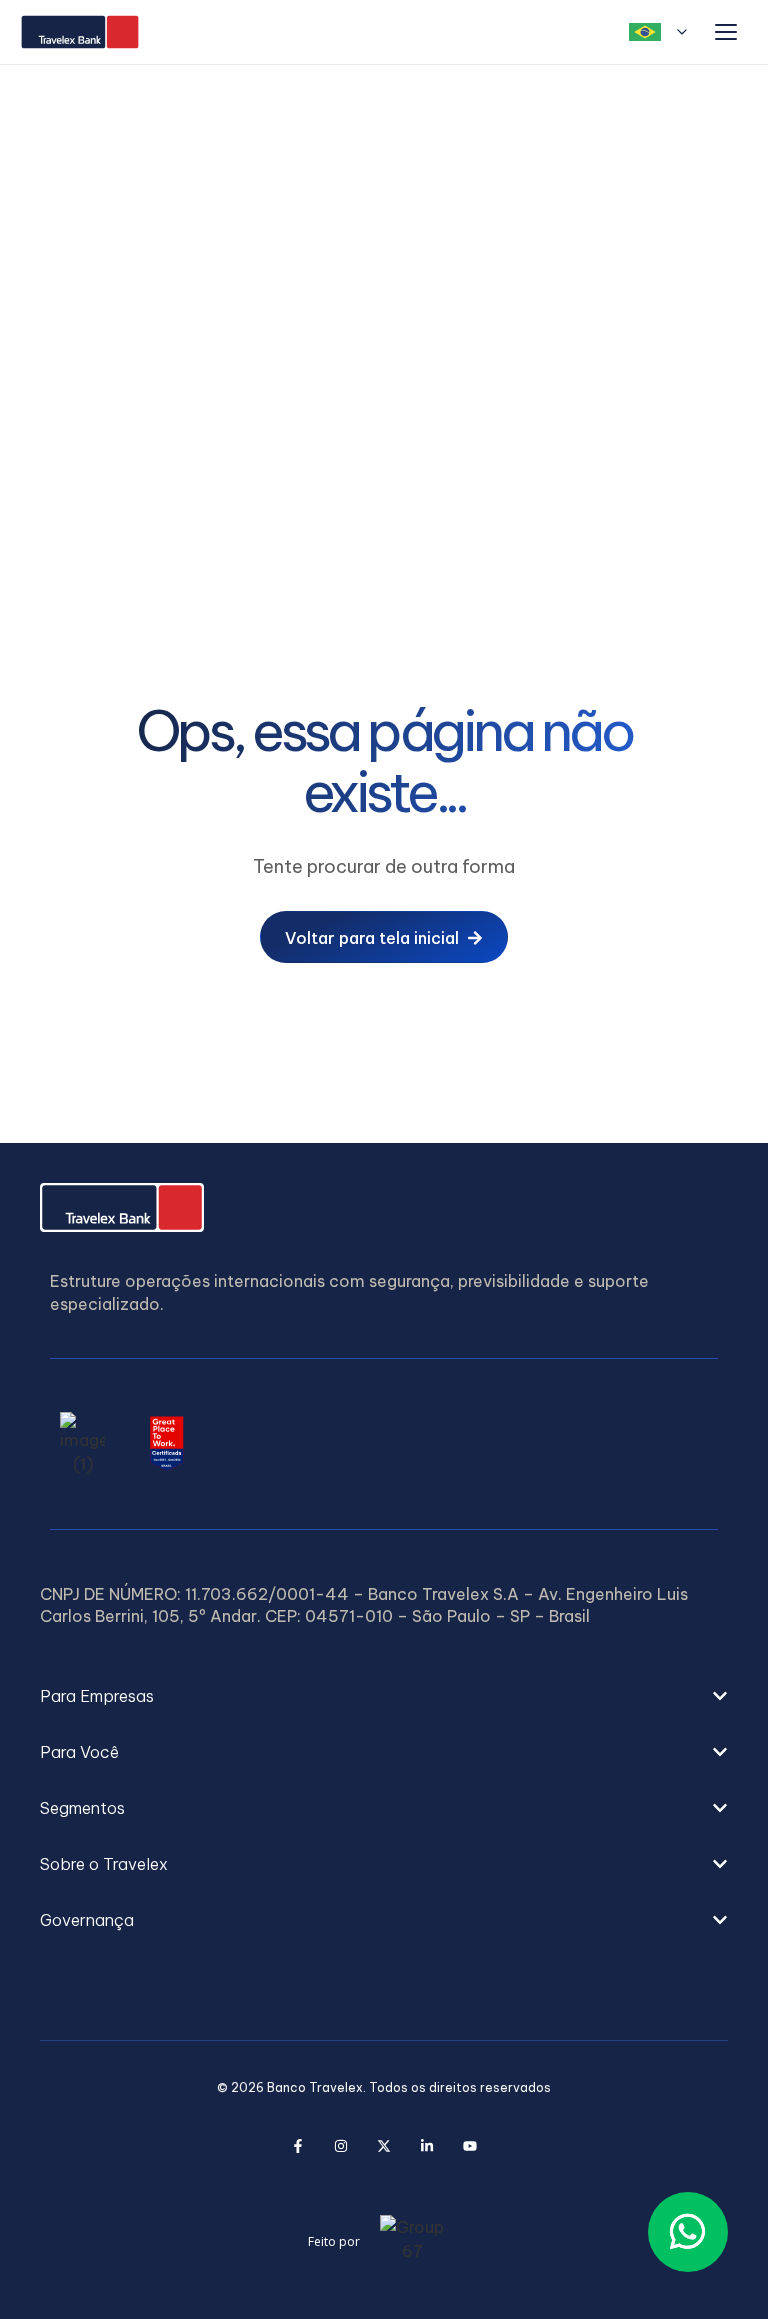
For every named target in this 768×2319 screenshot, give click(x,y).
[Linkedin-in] (426, 2146)
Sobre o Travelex (104, 1864)
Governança (87, 1920)
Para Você (79, 1752)
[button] (384, 1696)
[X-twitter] (383, 2146)
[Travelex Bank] (80, 32)
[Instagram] (340, 2146)
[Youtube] (469, 2146)
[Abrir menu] (726, 32)
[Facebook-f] (297, 2146)
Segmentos (82, 1808)
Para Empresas (97, 1696)
